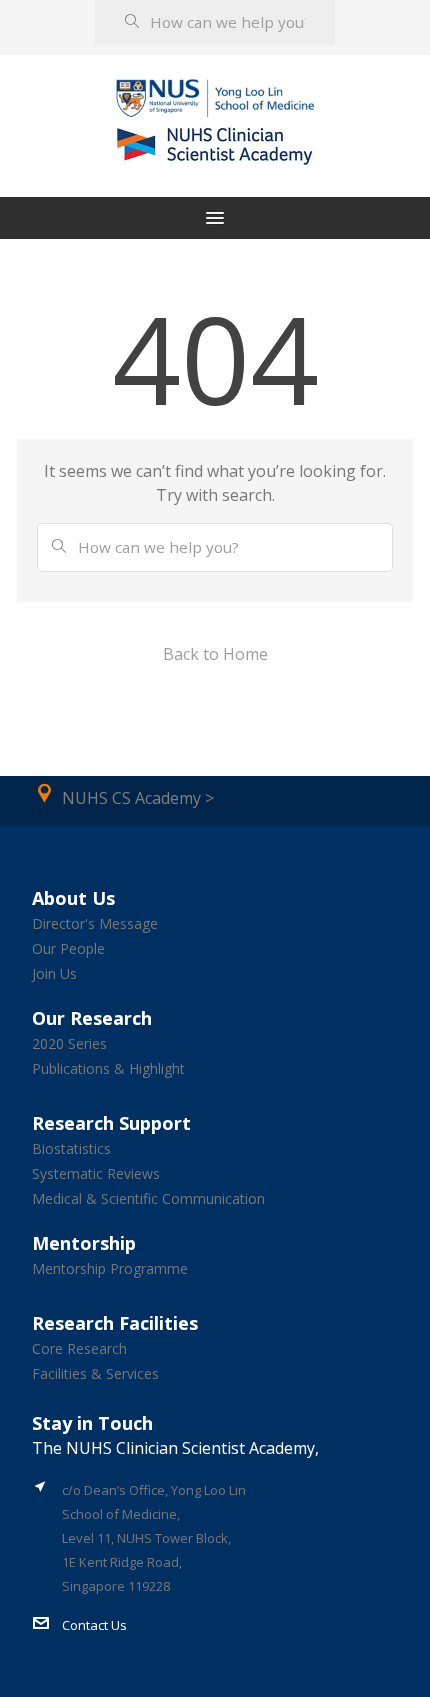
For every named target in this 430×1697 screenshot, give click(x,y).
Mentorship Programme (110, 1268)
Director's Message (95, 923)
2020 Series (69, 1043)
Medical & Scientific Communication (148, 1198)
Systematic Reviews (96, 1173)
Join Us (54, 973)
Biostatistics (71, 1148)
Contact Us (94, 1625)
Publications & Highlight (108, 1068)
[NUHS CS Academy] (215, 98)
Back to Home (215, 654)
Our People (68, 948)
